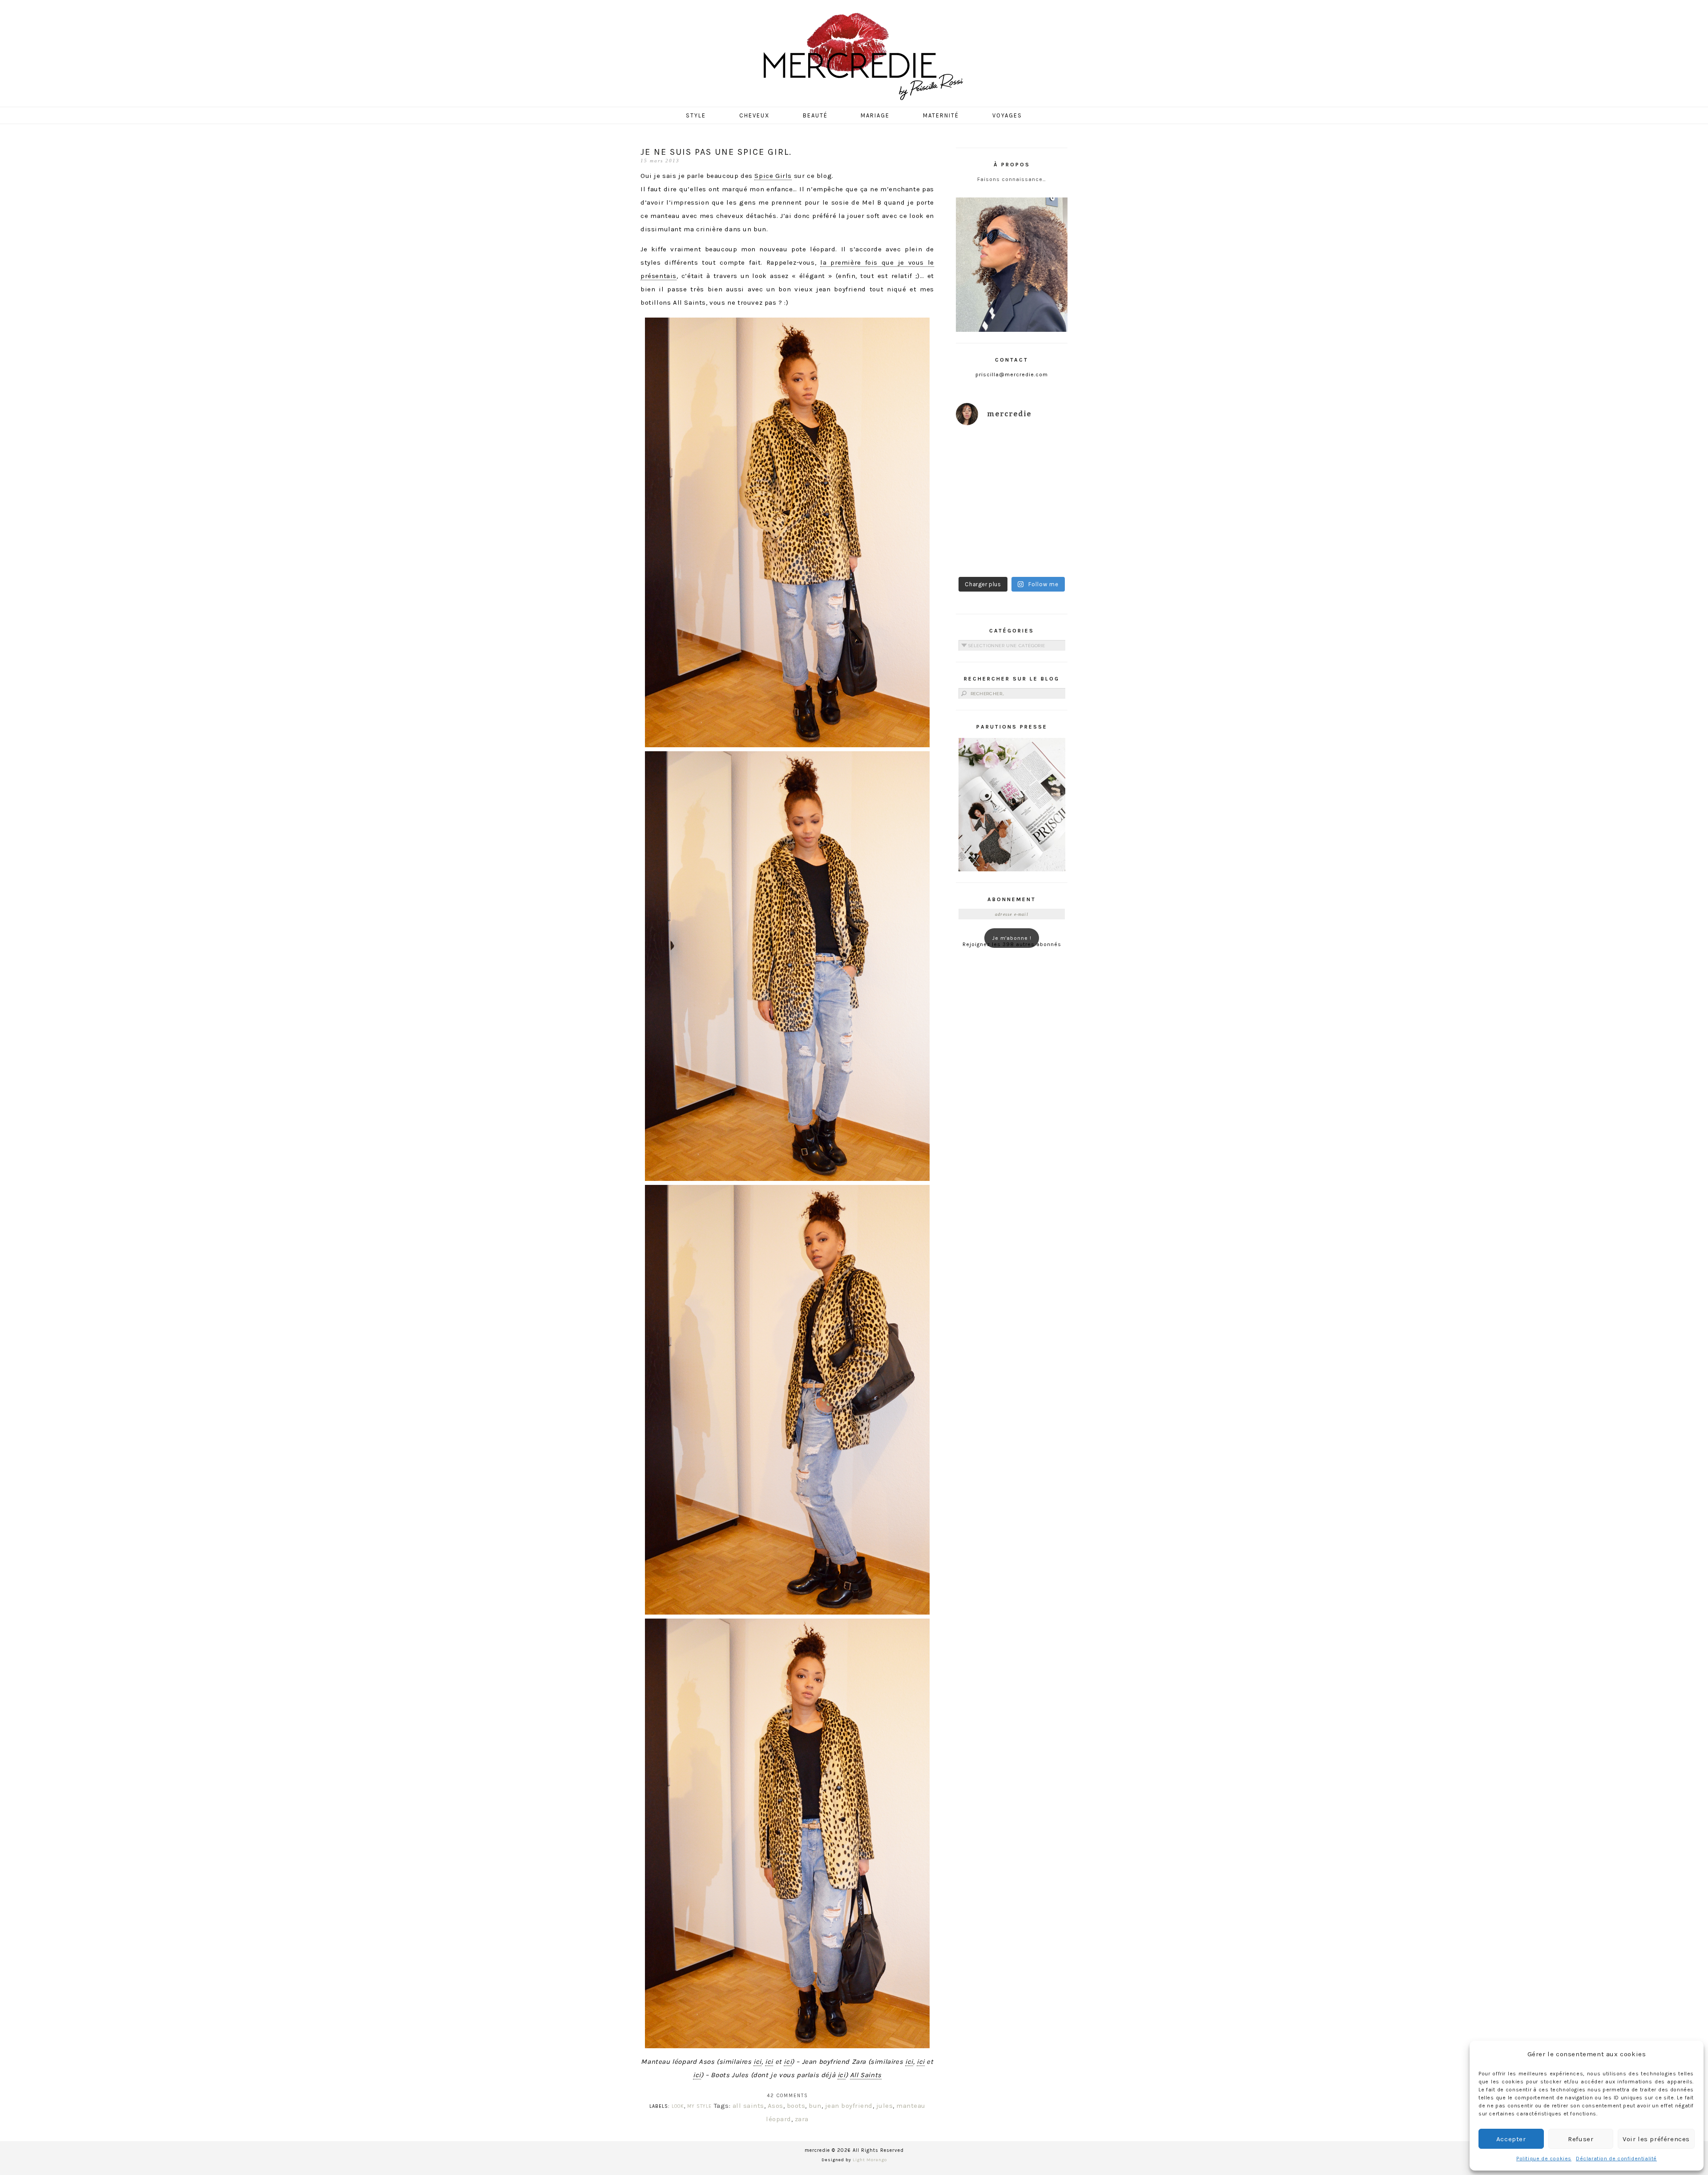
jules (885, 2106)
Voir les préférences (1656, 2139)
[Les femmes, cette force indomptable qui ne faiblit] (1041, 451)
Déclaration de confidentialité (1616, 2159)
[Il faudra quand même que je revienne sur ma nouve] (1041, 520)
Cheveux (754, 115)
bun (815, 2106)
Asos (775, 2106)
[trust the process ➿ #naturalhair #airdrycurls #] (983, 451)
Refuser (1581, 2139)
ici (757, 2062)
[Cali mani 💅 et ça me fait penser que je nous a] (1041, 554)
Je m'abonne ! (1012, 938)
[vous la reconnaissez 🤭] (1041, 485)
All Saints (866, 2075)
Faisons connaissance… (1012, 179)
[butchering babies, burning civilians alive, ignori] (983, 485)
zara (802, 2119)
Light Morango (870, 2160)
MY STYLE (699, 2106)
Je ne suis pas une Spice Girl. (716, 152)
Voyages (1007, 115)
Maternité (941, 115)
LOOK (678, 2106)
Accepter (1511, 2139)
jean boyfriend (849, 2106)
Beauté (815, 115)
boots (796, 2106)
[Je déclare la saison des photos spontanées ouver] (983, 554)
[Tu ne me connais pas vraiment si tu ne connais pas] (983, 520)
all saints (748, 2106)
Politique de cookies (1544, 2159)
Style (696, 115)
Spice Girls (773, 176)
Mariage (875, 115)
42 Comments (788, 2096)
